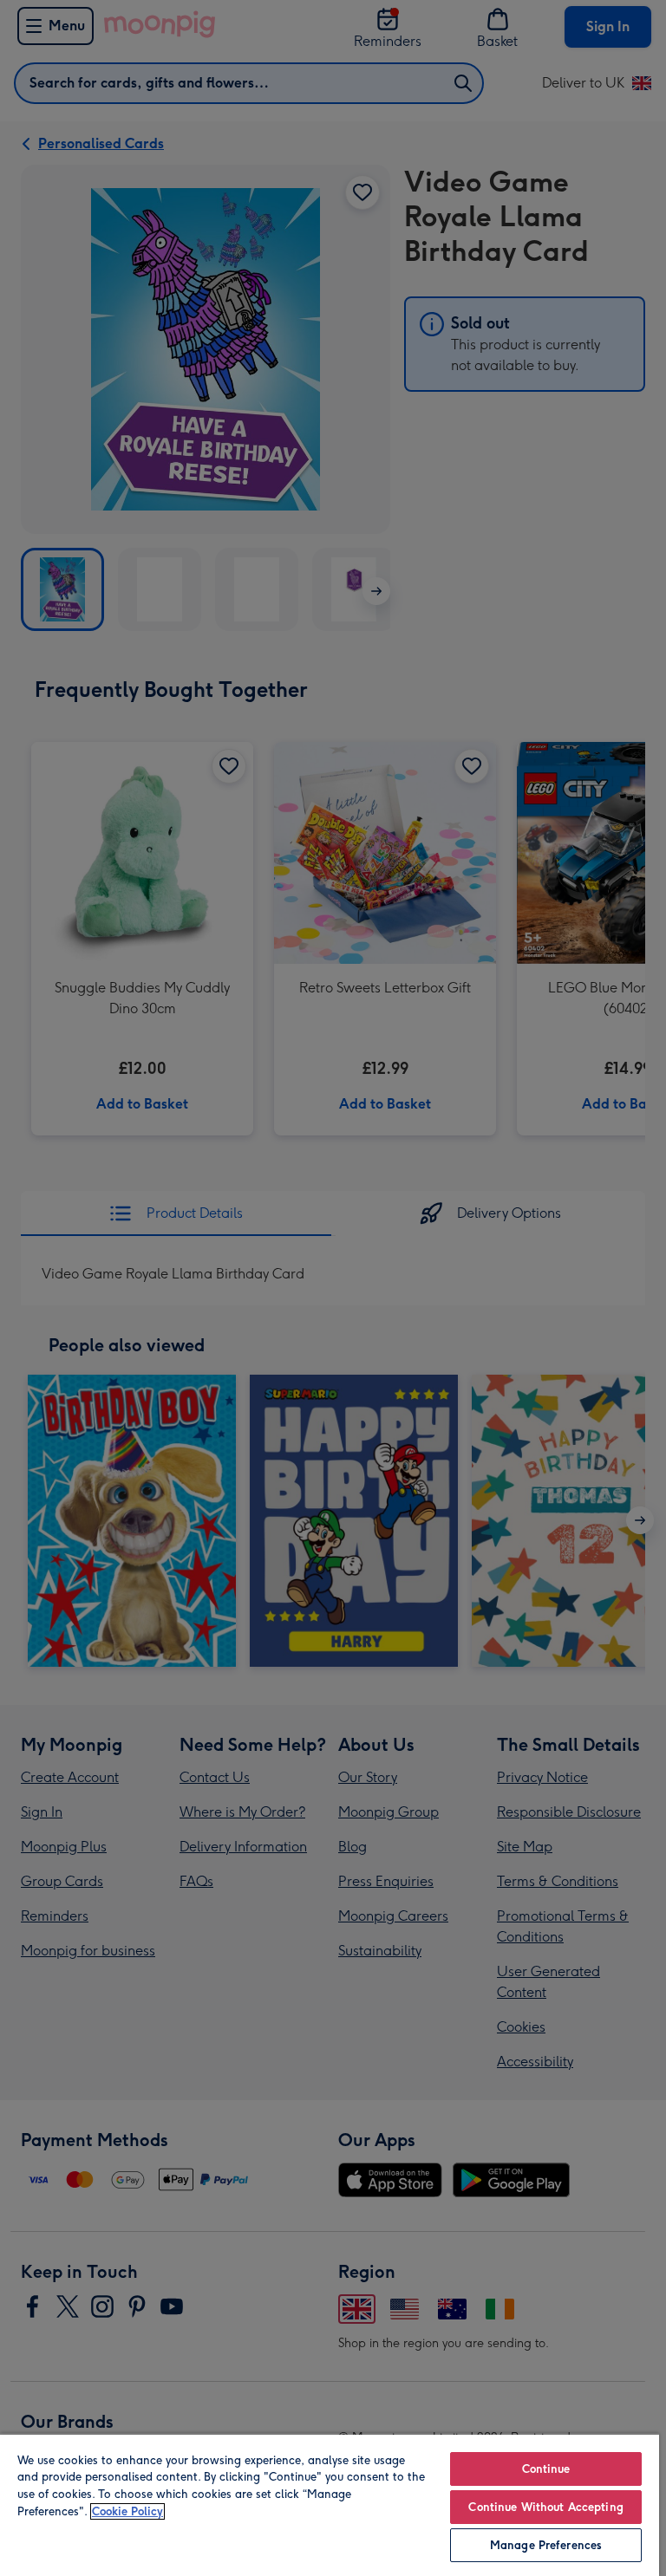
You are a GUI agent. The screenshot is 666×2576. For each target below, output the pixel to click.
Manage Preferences (546, 2545)
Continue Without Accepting (545, 2507)
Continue (546, 2469)
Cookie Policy (127, 2511)
